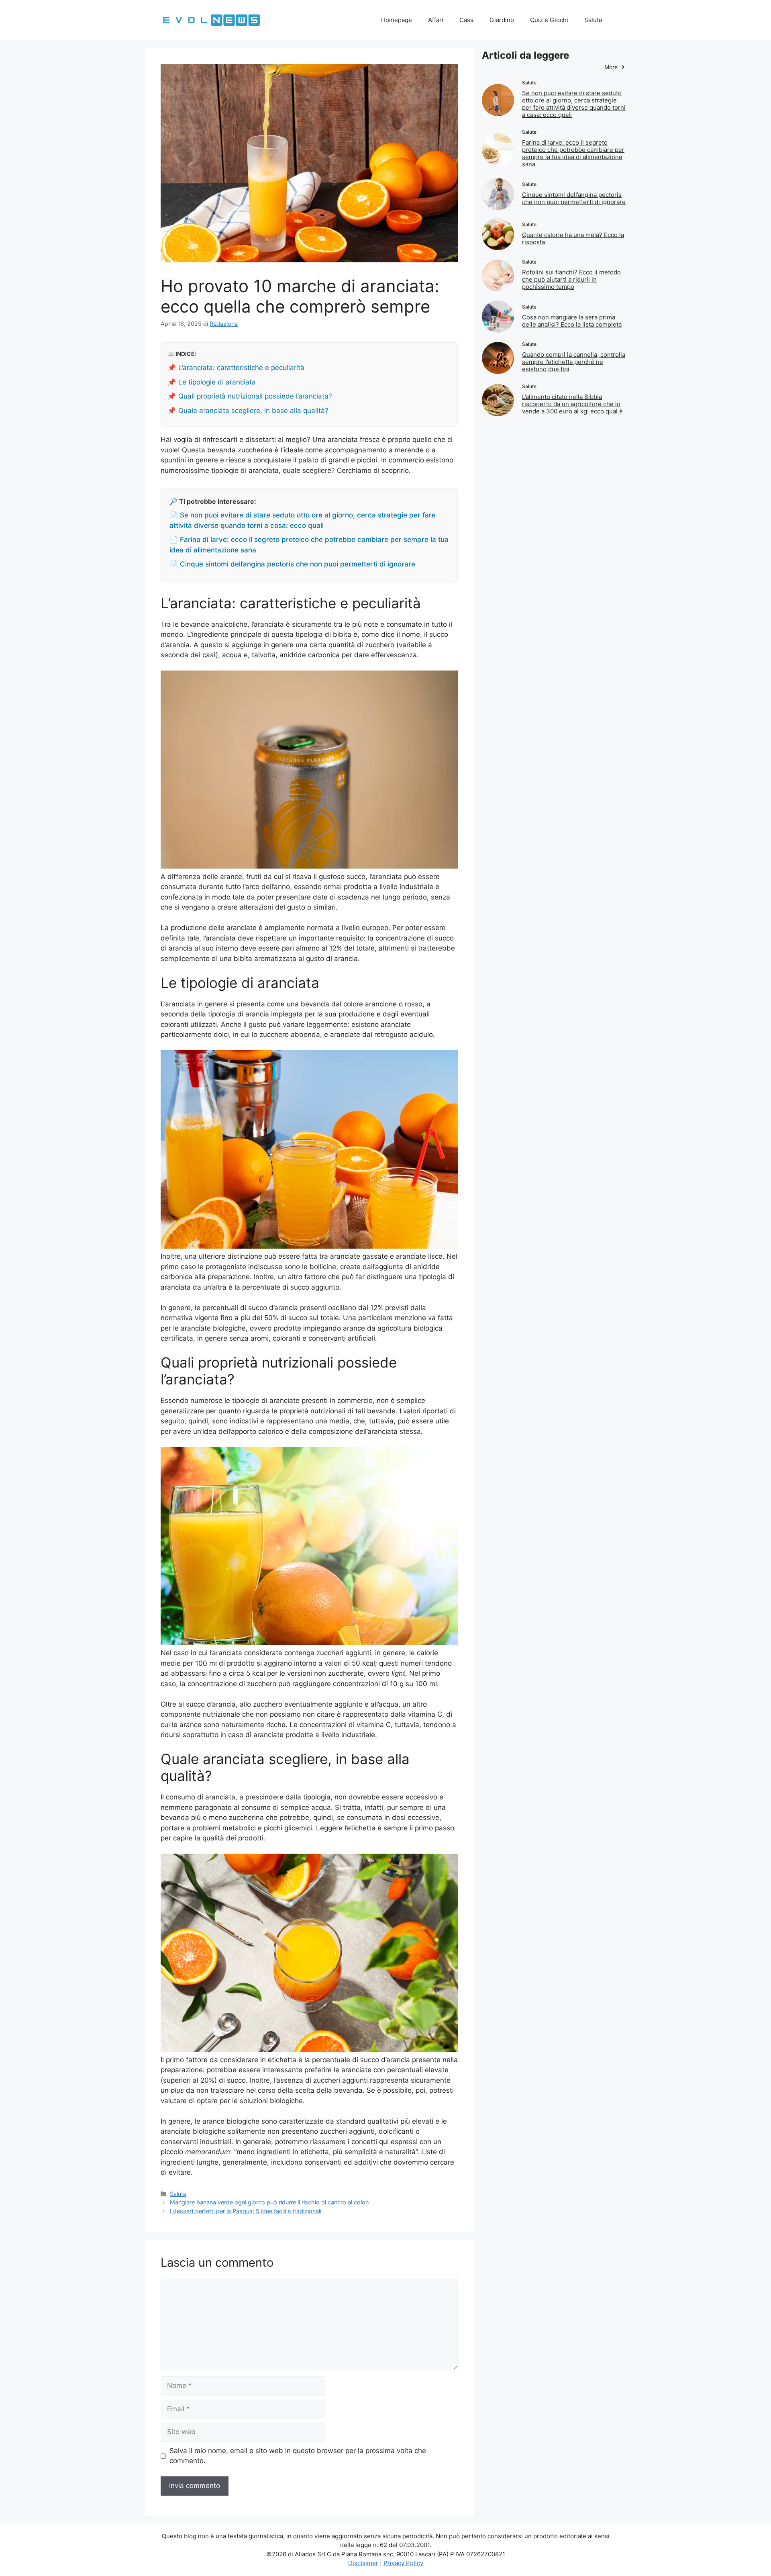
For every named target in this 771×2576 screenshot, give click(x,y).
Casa (466, 20)
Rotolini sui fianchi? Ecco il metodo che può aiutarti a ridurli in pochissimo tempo (571, 279)
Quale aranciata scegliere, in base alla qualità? (253, 411)
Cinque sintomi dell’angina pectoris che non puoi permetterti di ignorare (574, 198)
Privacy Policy (403, 2563)
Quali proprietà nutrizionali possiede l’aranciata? (255, 396)
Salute (593, 20)
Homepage (397, 20)
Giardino (502, 20)
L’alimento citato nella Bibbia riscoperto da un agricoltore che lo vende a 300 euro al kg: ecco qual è (572, 404)
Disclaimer (363, 2563)
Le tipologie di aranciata (217, 382)
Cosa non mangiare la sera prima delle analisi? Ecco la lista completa (572, 321)
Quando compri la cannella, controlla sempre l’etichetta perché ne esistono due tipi (574, 362)
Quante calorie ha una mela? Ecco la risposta (573, 238)
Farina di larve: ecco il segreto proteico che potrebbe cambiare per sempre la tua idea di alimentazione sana (573, 153)
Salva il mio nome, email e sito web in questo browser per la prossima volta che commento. (298, 2456)
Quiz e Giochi (549, 20)
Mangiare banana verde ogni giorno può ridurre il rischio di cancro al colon (269, 2202)
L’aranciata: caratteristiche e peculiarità (241, 368)
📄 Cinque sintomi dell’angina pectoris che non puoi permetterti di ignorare (292, 564)
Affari (436, 20)
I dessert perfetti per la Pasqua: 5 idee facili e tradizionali (246, 2211)
